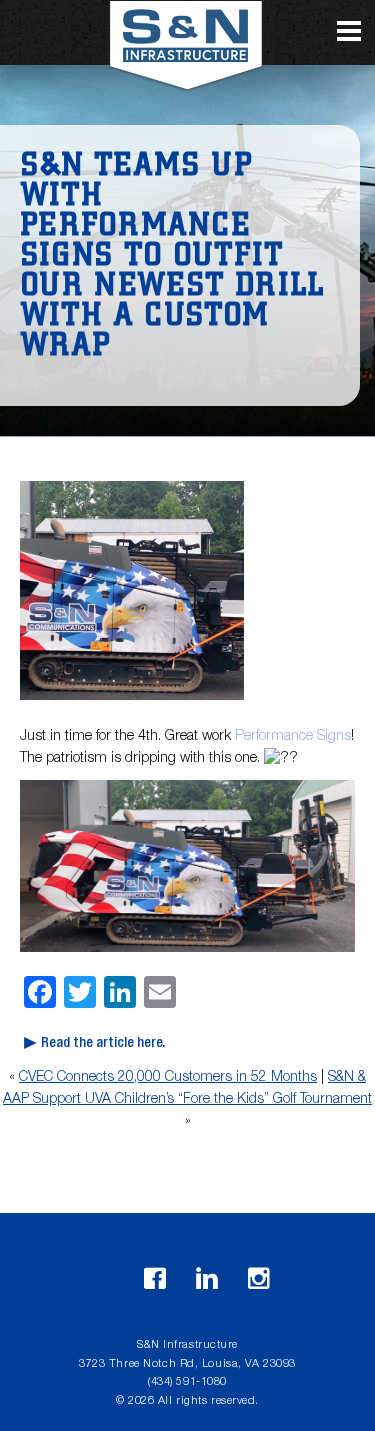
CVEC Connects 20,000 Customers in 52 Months (168, 1078)
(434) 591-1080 (187, 1382)
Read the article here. (103, 1044)
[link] (293, 737)
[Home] (188, 53)
